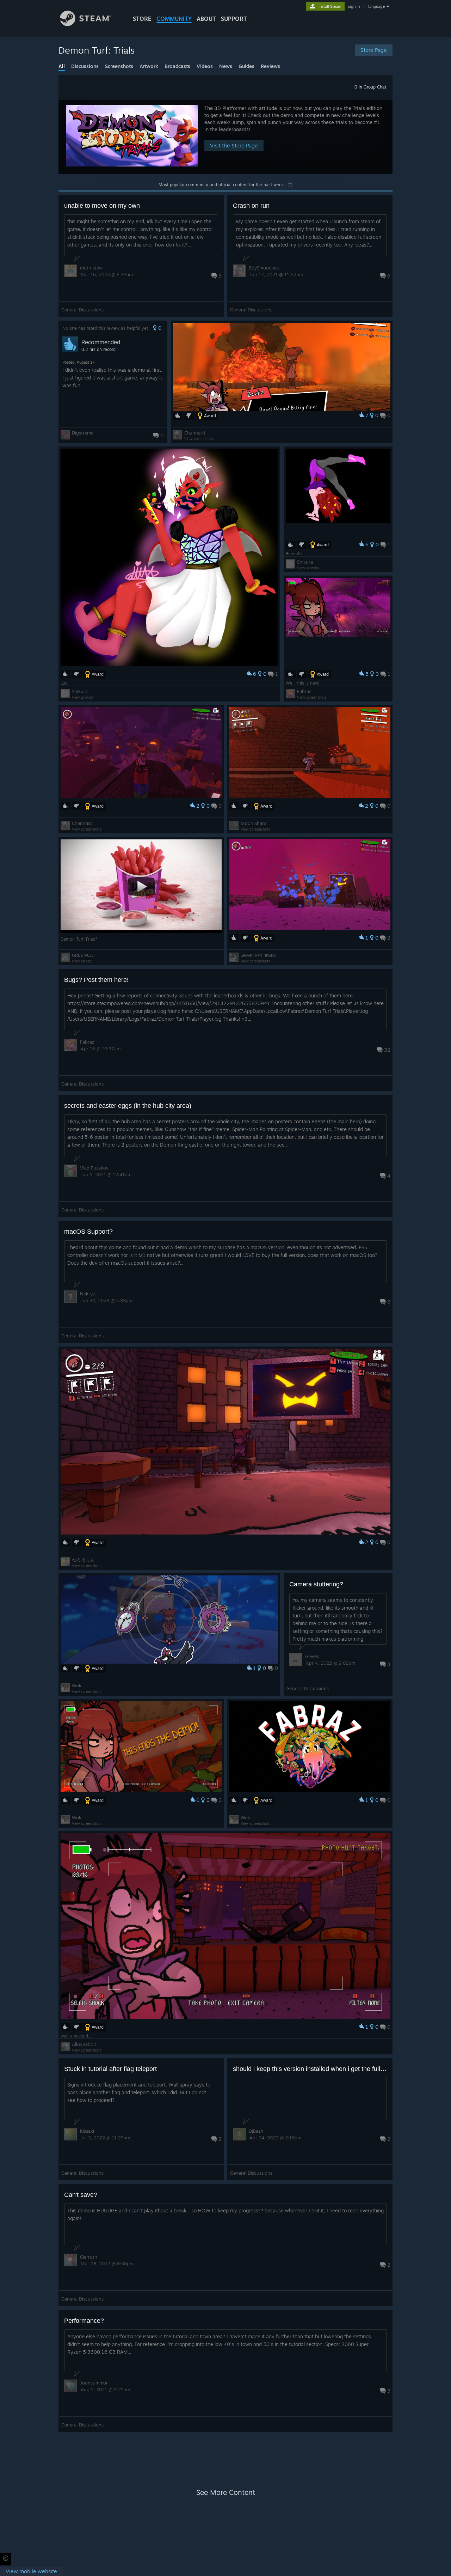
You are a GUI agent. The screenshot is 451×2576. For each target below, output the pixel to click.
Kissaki (87, 2131)
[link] (31, 2572)
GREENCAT (84, 955)
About (206, 19)
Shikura (80, 691)
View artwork (83, 697)
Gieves (312, 1656)
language (376, 6)
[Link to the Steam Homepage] (85, 24)
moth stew (91, 268)
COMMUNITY (174, 19)
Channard (195, 433)
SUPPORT (234, 19)
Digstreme (83, 433)
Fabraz (304, 691)
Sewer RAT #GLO (259, 955)
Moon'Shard (254, 823)
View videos (82, 961)
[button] (225, 137)
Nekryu (88, 1294)
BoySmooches (264, 268)
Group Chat (375, 87)
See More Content (226, 2492)
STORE (142, 19)
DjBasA (256, 2131)
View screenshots (199, 439)
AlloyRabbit (84, 2044)
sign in (354, 6)
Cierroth (89, 2257)
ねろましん (83, 1560)
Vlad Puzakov (94, 1168)
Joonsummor (94, 2383)
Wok (77, 1685)
